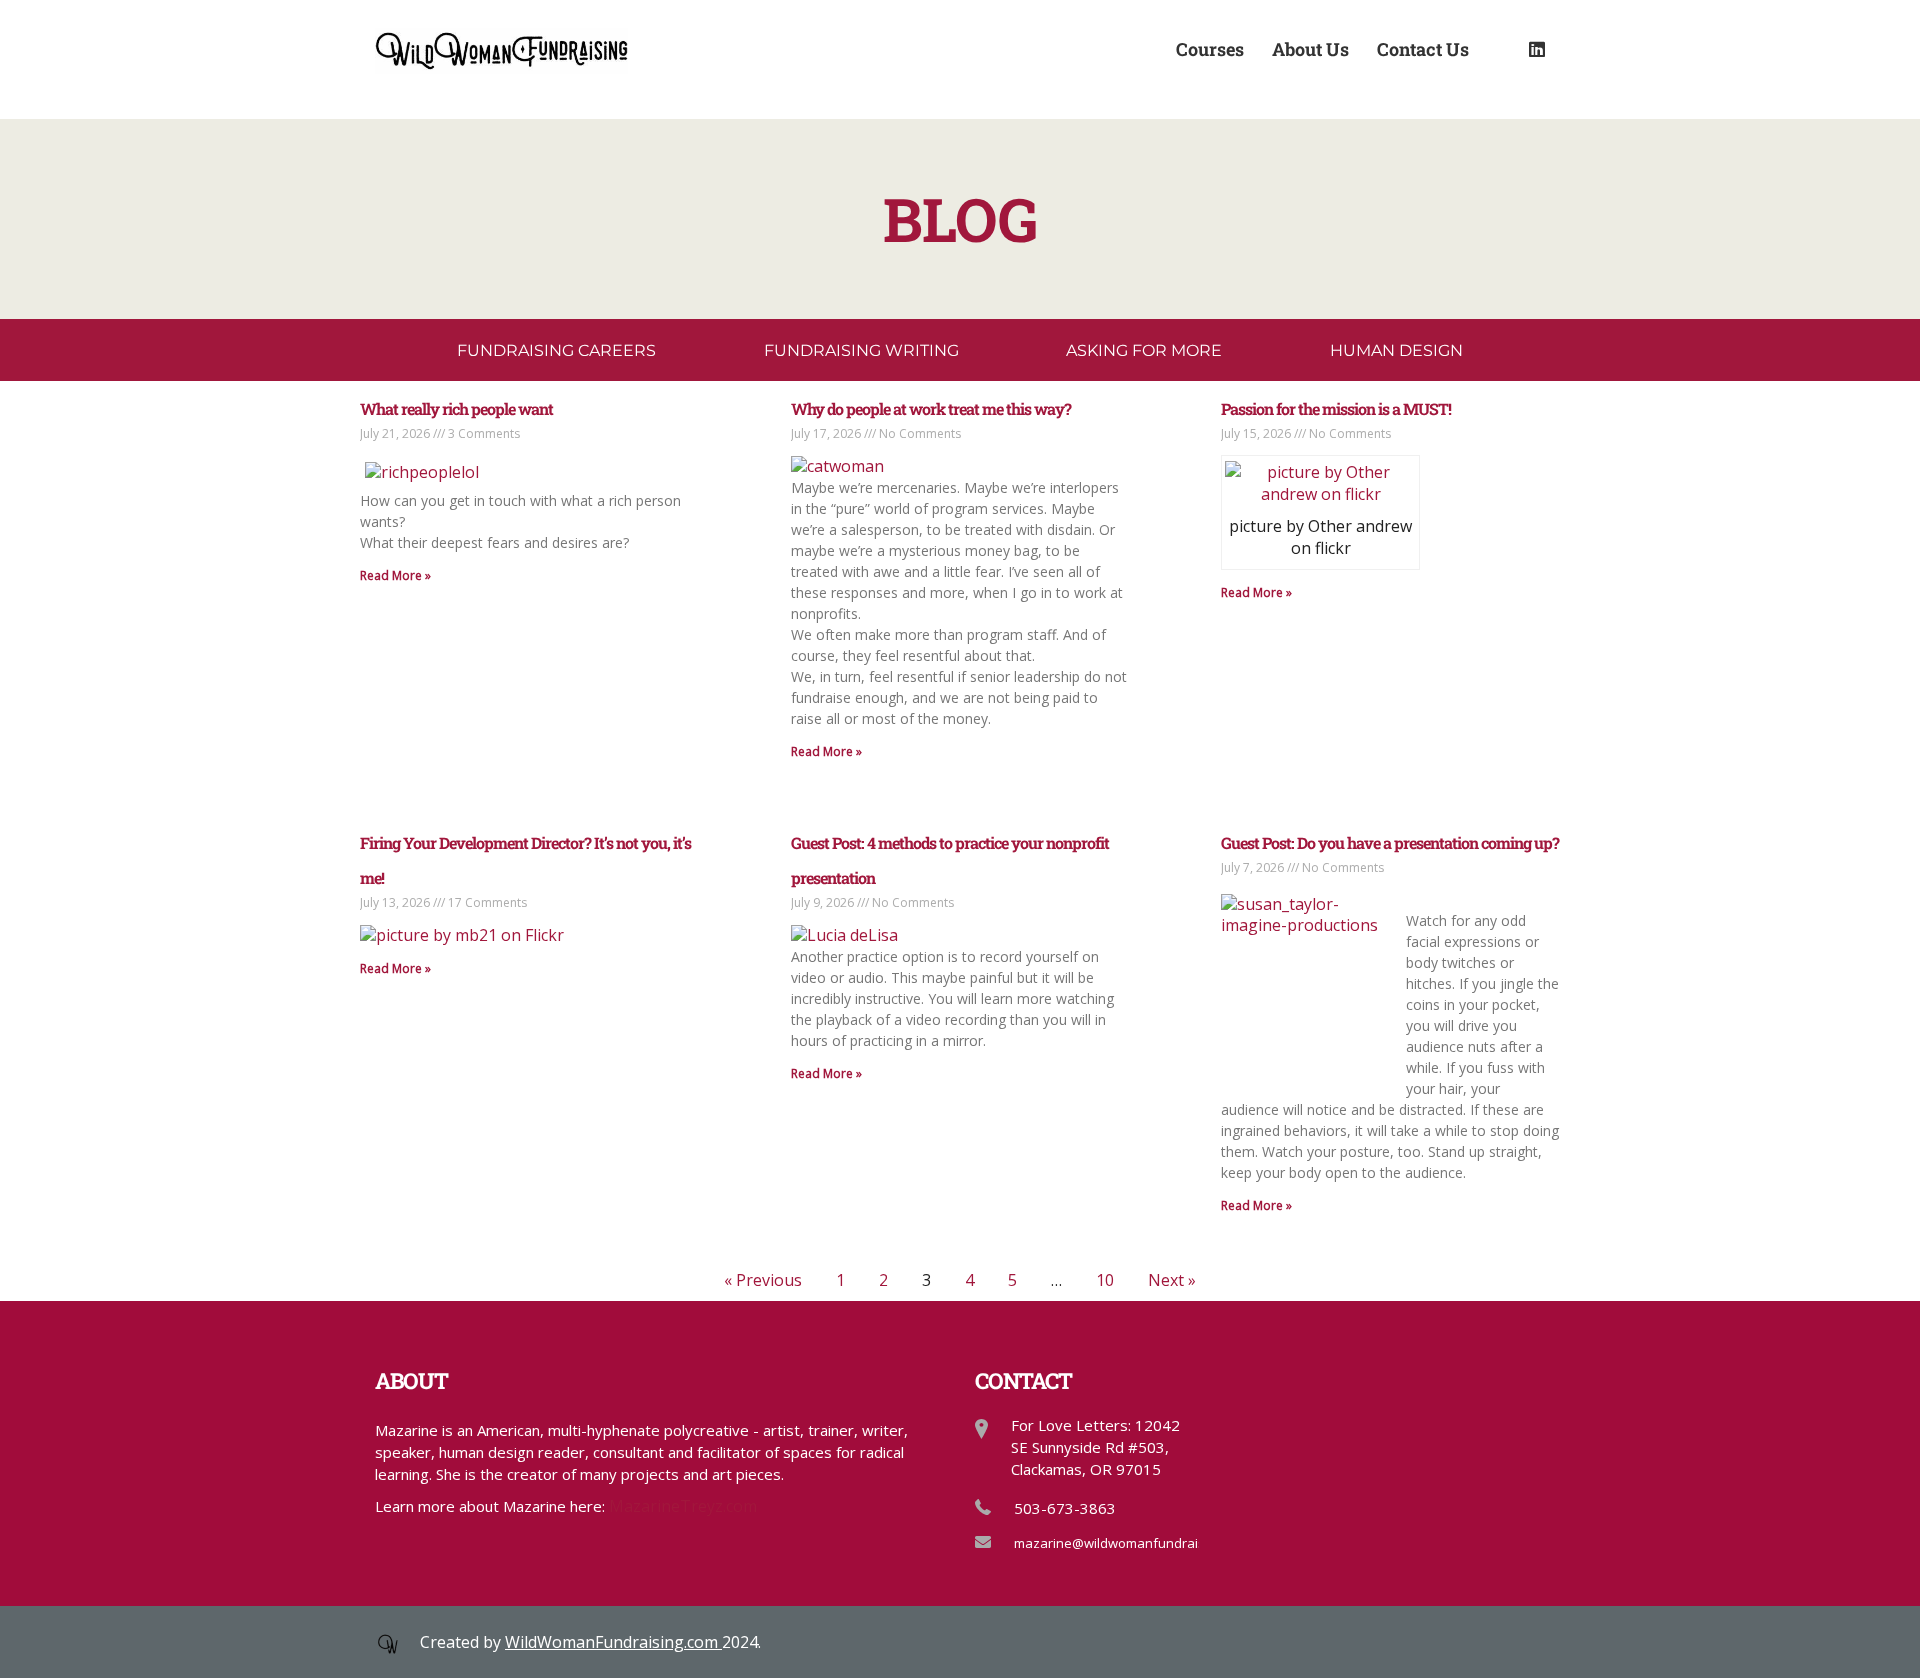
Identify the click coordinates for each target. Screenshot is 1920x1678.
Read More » (395, 575)
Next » (1172, 1280)
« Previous (763, 1280)
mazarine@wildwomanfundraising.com (1132, 1543)
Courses (1210, 48)
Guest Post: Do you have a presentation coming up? (1390, 842)
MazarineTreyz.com (683, 1506)
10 (1105, 1280)
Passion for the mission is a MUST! (1336, 408)
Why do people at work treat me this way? (931, 408)
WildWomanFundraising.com (613, 1642)
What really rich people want (456, 408)
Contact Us (1423, 48)
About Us (1310, 48)
